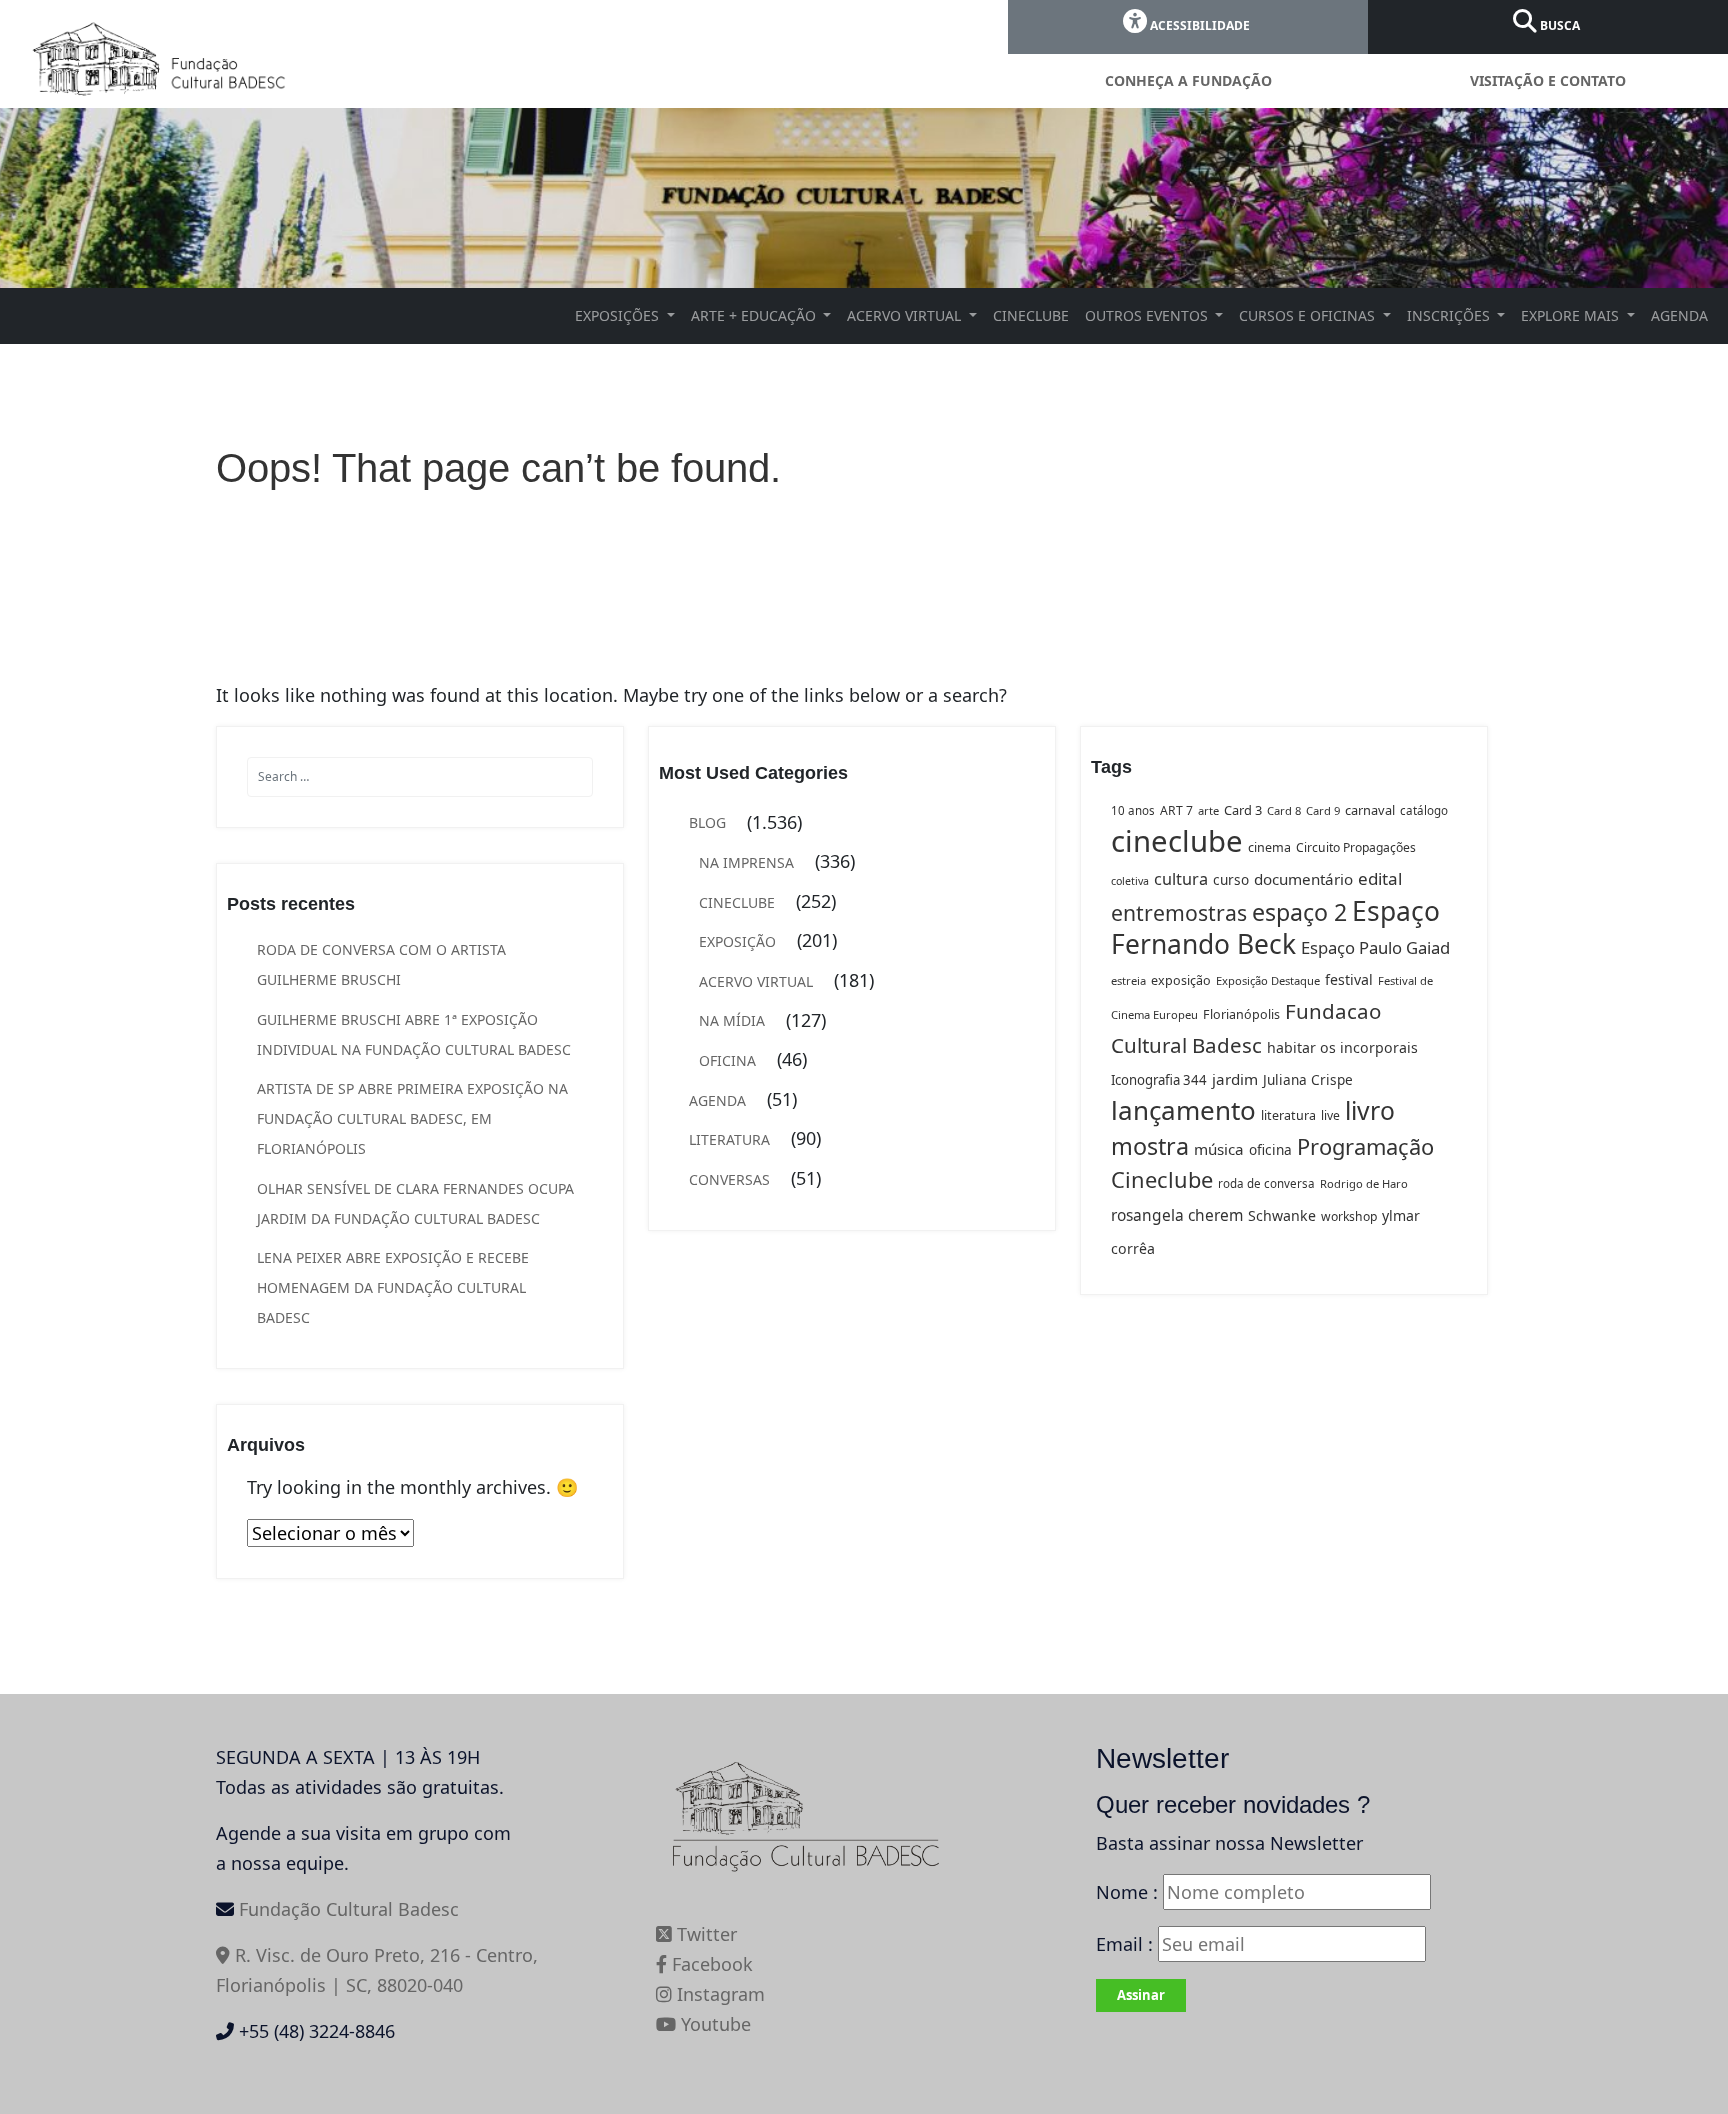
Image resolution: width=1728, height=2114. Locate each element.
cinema (1269, 847)
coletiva (1130, 881)
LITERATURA (729, 1139)
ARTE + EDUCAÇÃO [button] (755, 315)
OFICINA (727, 1060)
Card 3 (1243, 810)
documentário (1303, 879)
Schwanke (1282, 1215)
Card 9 (1323, 810)
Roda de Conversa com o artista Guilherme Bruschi (381, 964)
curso (1231, 879)
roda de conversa (1266, 1183)
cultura (1181, 879)
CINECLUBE (1031, 315)
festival (1349, 979)
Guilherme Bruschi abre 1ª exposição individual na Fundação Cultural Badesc (414, 1034)
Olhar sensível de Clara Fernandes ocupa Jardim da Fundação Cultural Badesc (415, 1203)
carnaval (1370, 810)
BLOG (707, 822)
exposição (1181, 980)
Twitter (704, 1934)
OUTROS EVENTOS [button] (1148, 315)
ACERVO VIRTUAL (756, 981)
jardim (1235, 1079)
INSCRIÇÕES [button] (1450, 315)
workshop (1349, 1216)
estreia (1128, 980)
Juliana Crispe (1308, 1079)
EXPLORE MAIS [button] (1572, 315)
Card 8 (1284, 810)
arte (1208, 810)
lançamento (1183, 1110)
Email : (1127, 1944)
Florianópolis (1241, 1014)
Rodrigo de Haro (1364, 1183)
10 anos (1133, 810)
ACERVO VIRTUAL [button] (906, 315)
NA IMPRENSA (746, 862)
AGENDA (1679, 315)
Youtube (713, 2024)
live (1330, 1115)
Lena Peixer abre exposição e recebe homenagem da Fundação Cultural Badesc (393, 1287)
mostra (1150, 1146)
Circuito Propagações (1356, 847)
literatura (1288, 1115)
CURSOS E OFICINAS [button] (1309, 315)
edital (1380, 878)
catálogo (1424, 810)
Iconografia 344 (1159, 1080)
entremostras (1179, 912)
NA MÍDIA (732, 1020)
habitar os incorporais (1342, 1047)
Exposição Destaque (1268, 980)
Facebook (710, 1964)
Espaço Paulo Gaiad (1375, 947)
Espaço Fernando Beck (1275, 927)
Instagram (718, 1994)
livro (1370, 1110)
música (1219, 1149)
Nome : (1127, 1892)
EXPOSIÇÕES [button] (619, 315)
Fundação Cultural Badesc (349, 1909)
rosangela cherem (1177, 1215)
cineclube (1177, 841)
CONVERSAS (729, 1179)
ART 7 (1176, 810)
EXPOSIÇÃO (737, 941)
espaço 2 (1299, 912)
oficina (1270, 1149)
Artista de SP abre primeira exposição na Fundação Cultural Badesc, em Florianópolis (412, 1118)
